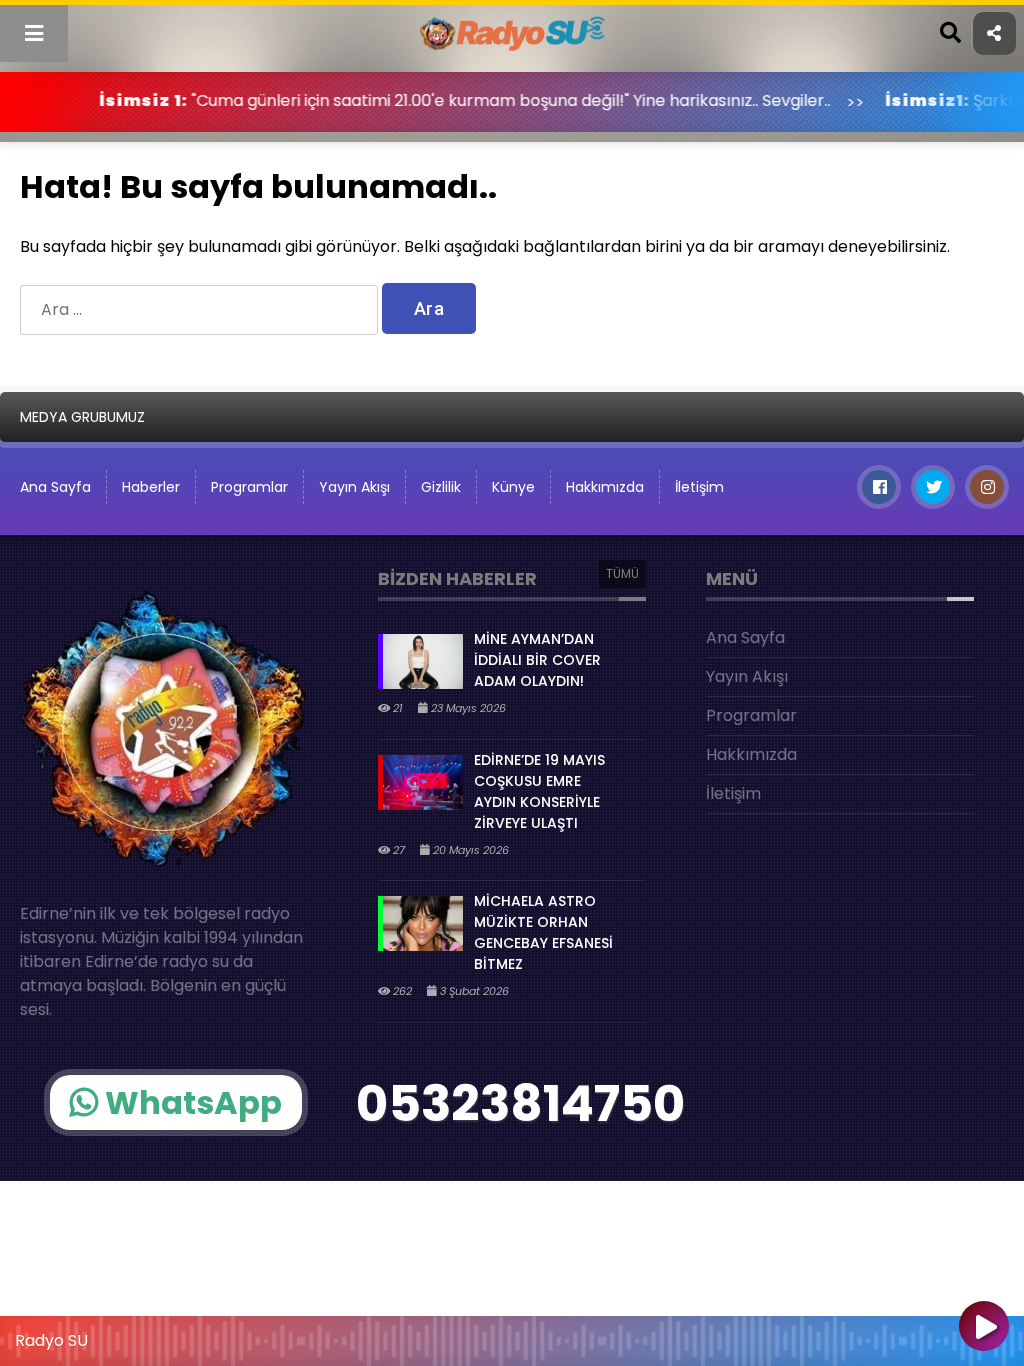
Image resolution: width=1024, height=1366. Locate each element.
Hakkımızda (605, 487)
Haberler (151, 487)
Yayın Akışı (354, 487)
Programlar (249, 487)
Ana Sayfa (745, 637)
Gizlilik (441, 487)
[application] (512, 1336)
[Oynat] (984, 1328)
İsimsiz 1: (101, 100)
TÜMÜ (622, 573)
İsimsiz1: (885, 100)
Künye (513, 487)
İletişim (699, 487)
